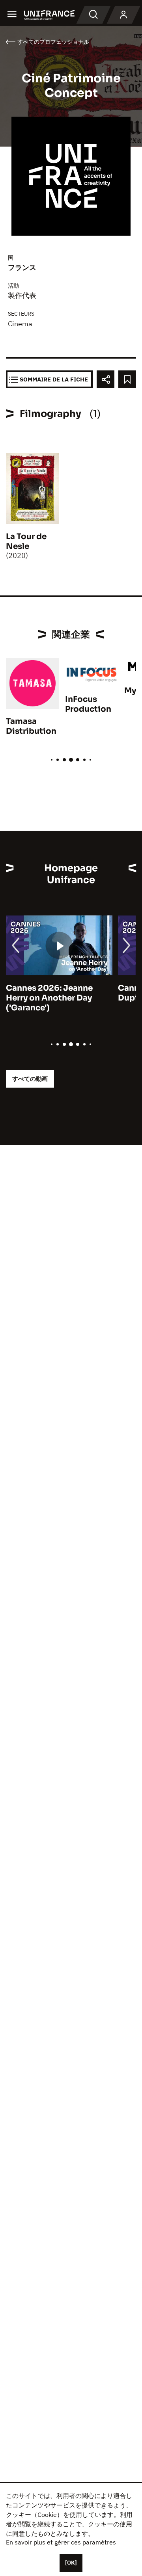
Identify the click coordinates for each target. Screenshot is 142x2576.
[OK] (71, 2563)
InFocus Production (88, 704)
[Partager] (106, 379)
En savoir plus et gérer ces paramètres (61, 2542)
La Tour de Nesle (26, 541)
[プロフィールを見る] (123, 15)
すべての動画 (30, 1079)
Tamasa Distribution (31, 726)
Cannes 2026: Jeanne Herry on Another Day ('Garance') (49, 998)
